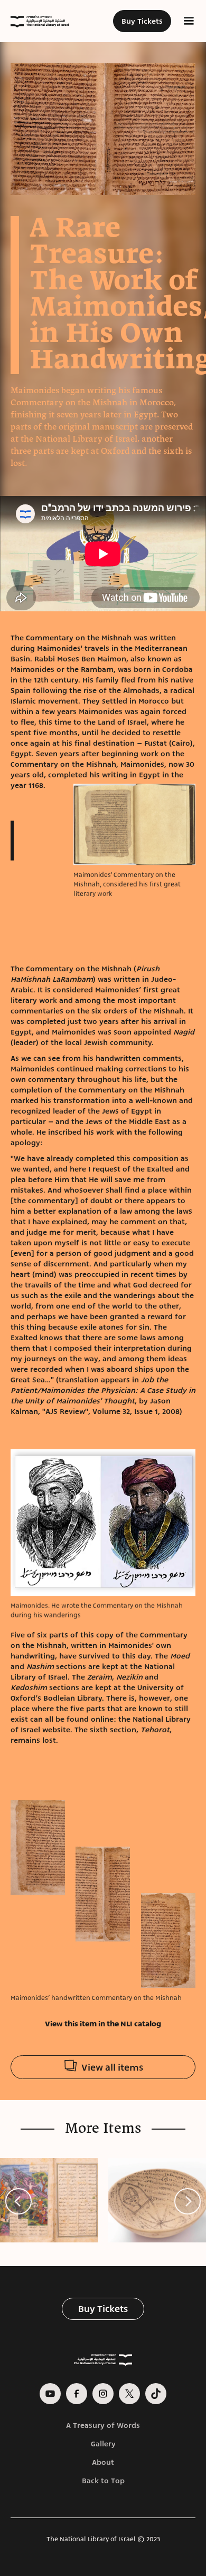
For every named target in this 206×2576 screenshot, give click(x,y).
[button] (189, 21)
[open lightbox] (103, 129)
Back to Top (103, 2481)
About (103, 2462)
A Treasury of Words (103, 2425)
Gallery (103, 2444)
